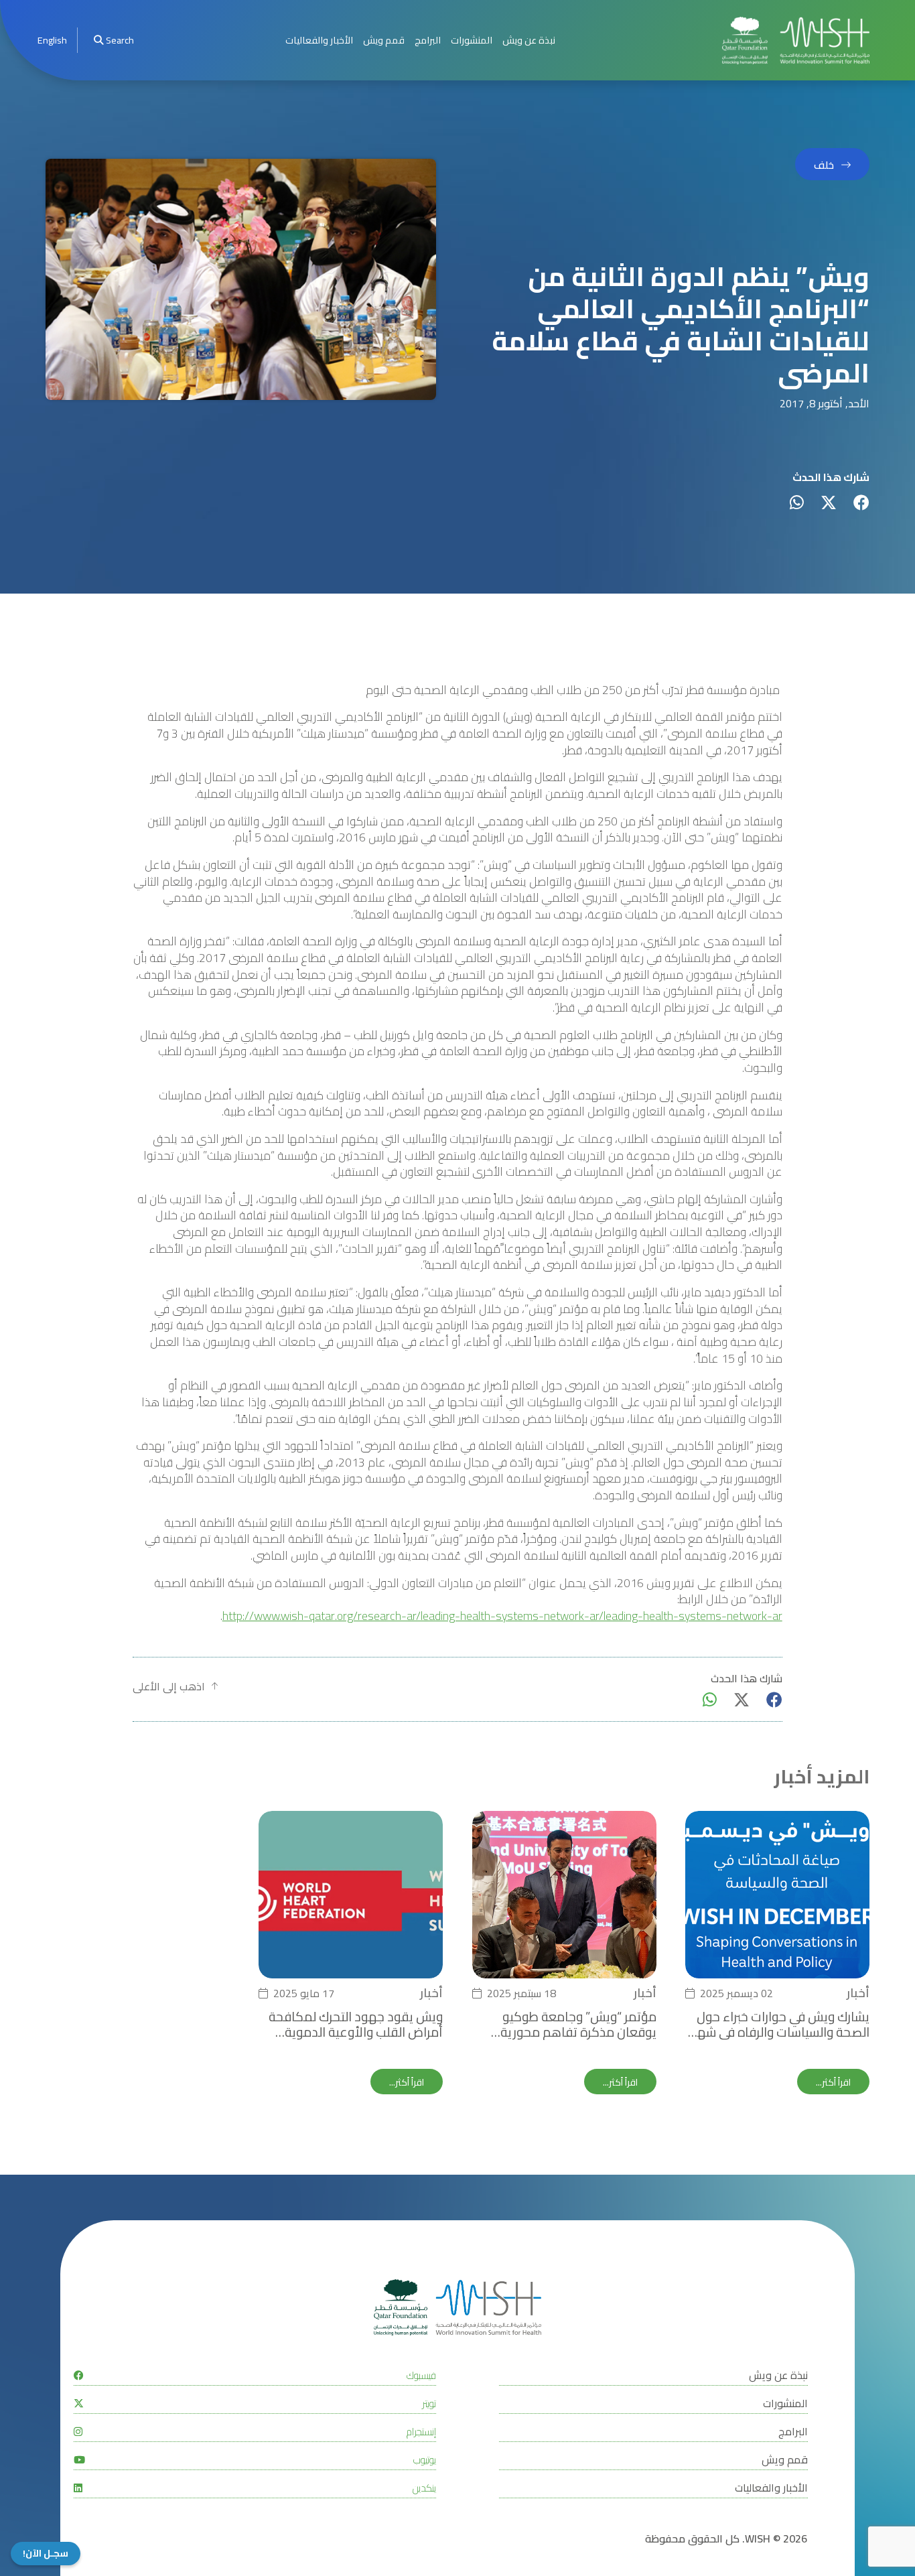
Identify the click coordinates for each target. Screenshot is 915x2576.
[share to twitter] (829, 502)
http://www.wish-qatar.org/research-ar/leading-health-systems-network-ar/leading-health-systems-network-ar (502, 1616)
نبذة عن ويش (529, 40)
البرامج (428, 40)
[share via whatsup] (797, 502)
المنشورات (472, 40)
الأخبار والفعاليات (319, 40)
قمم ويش (384, 40)
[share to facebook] (861, 502)
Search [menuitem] (120, 40)
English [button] (52, 40)
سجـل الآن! (46, 2554)
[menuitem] (52, 41)
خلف (824, 165)
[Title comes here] (796, 41)
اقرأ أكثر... (833, 2082)
